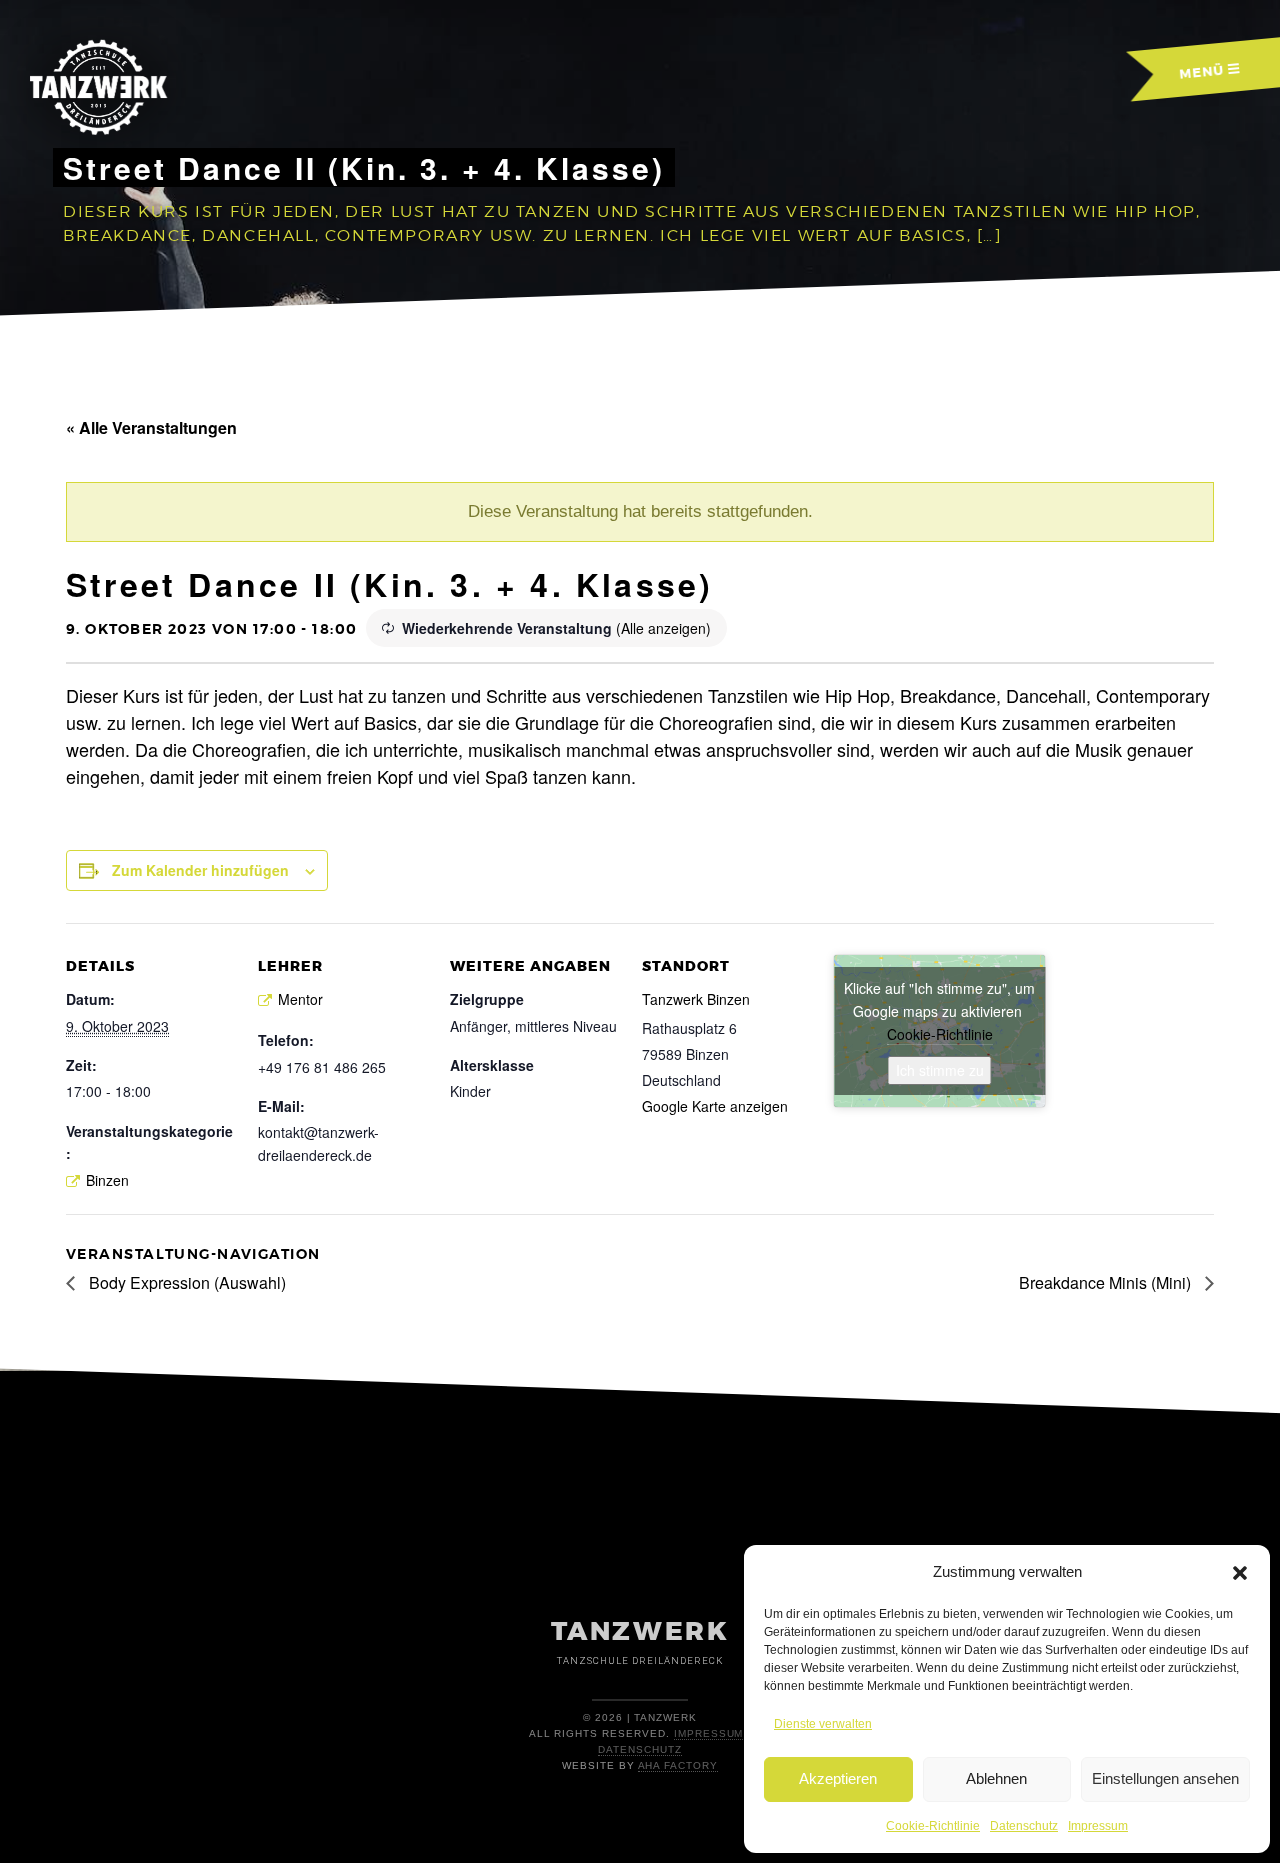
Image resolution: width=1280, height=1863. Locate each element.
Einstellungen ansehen (1165, 1778)
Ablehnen (996, 1778)
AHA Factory (678, 1765)
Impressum (1098, 1826)
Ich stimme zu (940, 1070)
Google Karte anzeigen (715, 1106)
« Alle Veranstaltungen (151, 427)
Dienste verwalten (823, 1724)
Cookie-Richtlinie (933, 1826)
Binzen (107, 1180)
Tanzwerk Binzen (696, 999)
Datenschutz (1024, 1826)
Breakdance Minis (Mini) (1107, 1282)
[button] (1240, 1573)
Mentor (300, 999)
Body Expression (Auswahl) (185, 1282)
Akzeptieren (838, 1778)
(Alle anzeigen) (663, 628)
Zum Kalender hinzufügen (200, 870)
